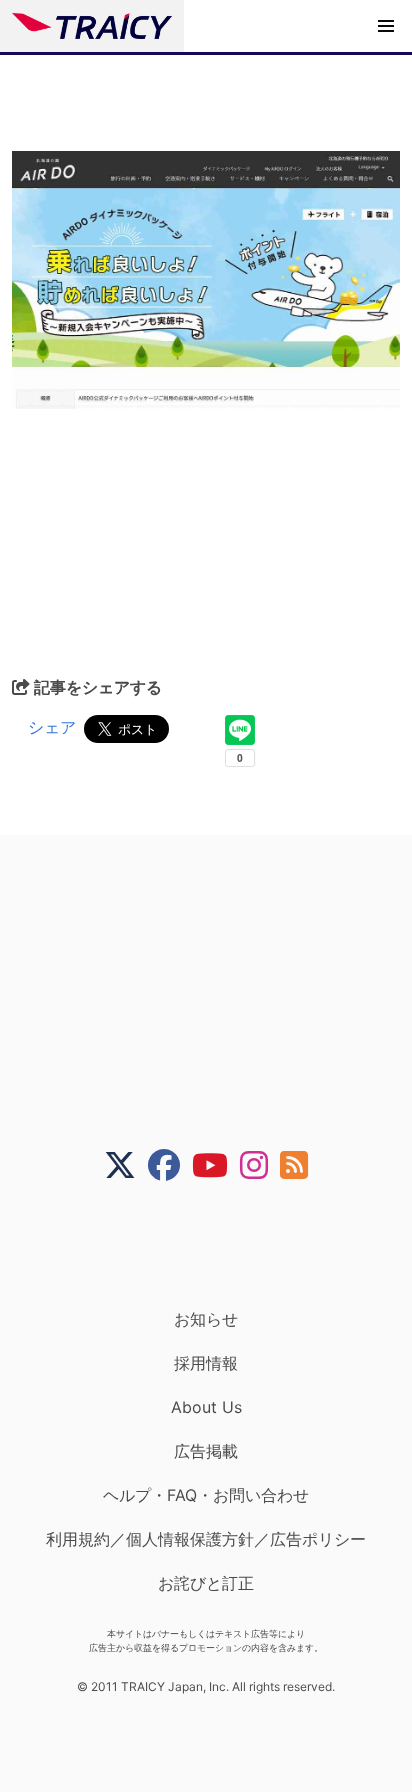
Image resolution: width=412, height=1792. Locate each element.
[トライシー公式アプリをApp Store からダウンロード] (218, 1245)
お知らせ (206, 1319)
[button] (386, 26)
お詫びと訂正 (206, 1583)
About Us (206, 1407)
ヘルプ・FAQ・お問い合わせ (206, 1495)
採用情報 (206, 1363)
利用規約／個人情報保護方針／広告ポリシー (206, 1539)
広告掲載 (206, 1451)
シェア (52, 727)
